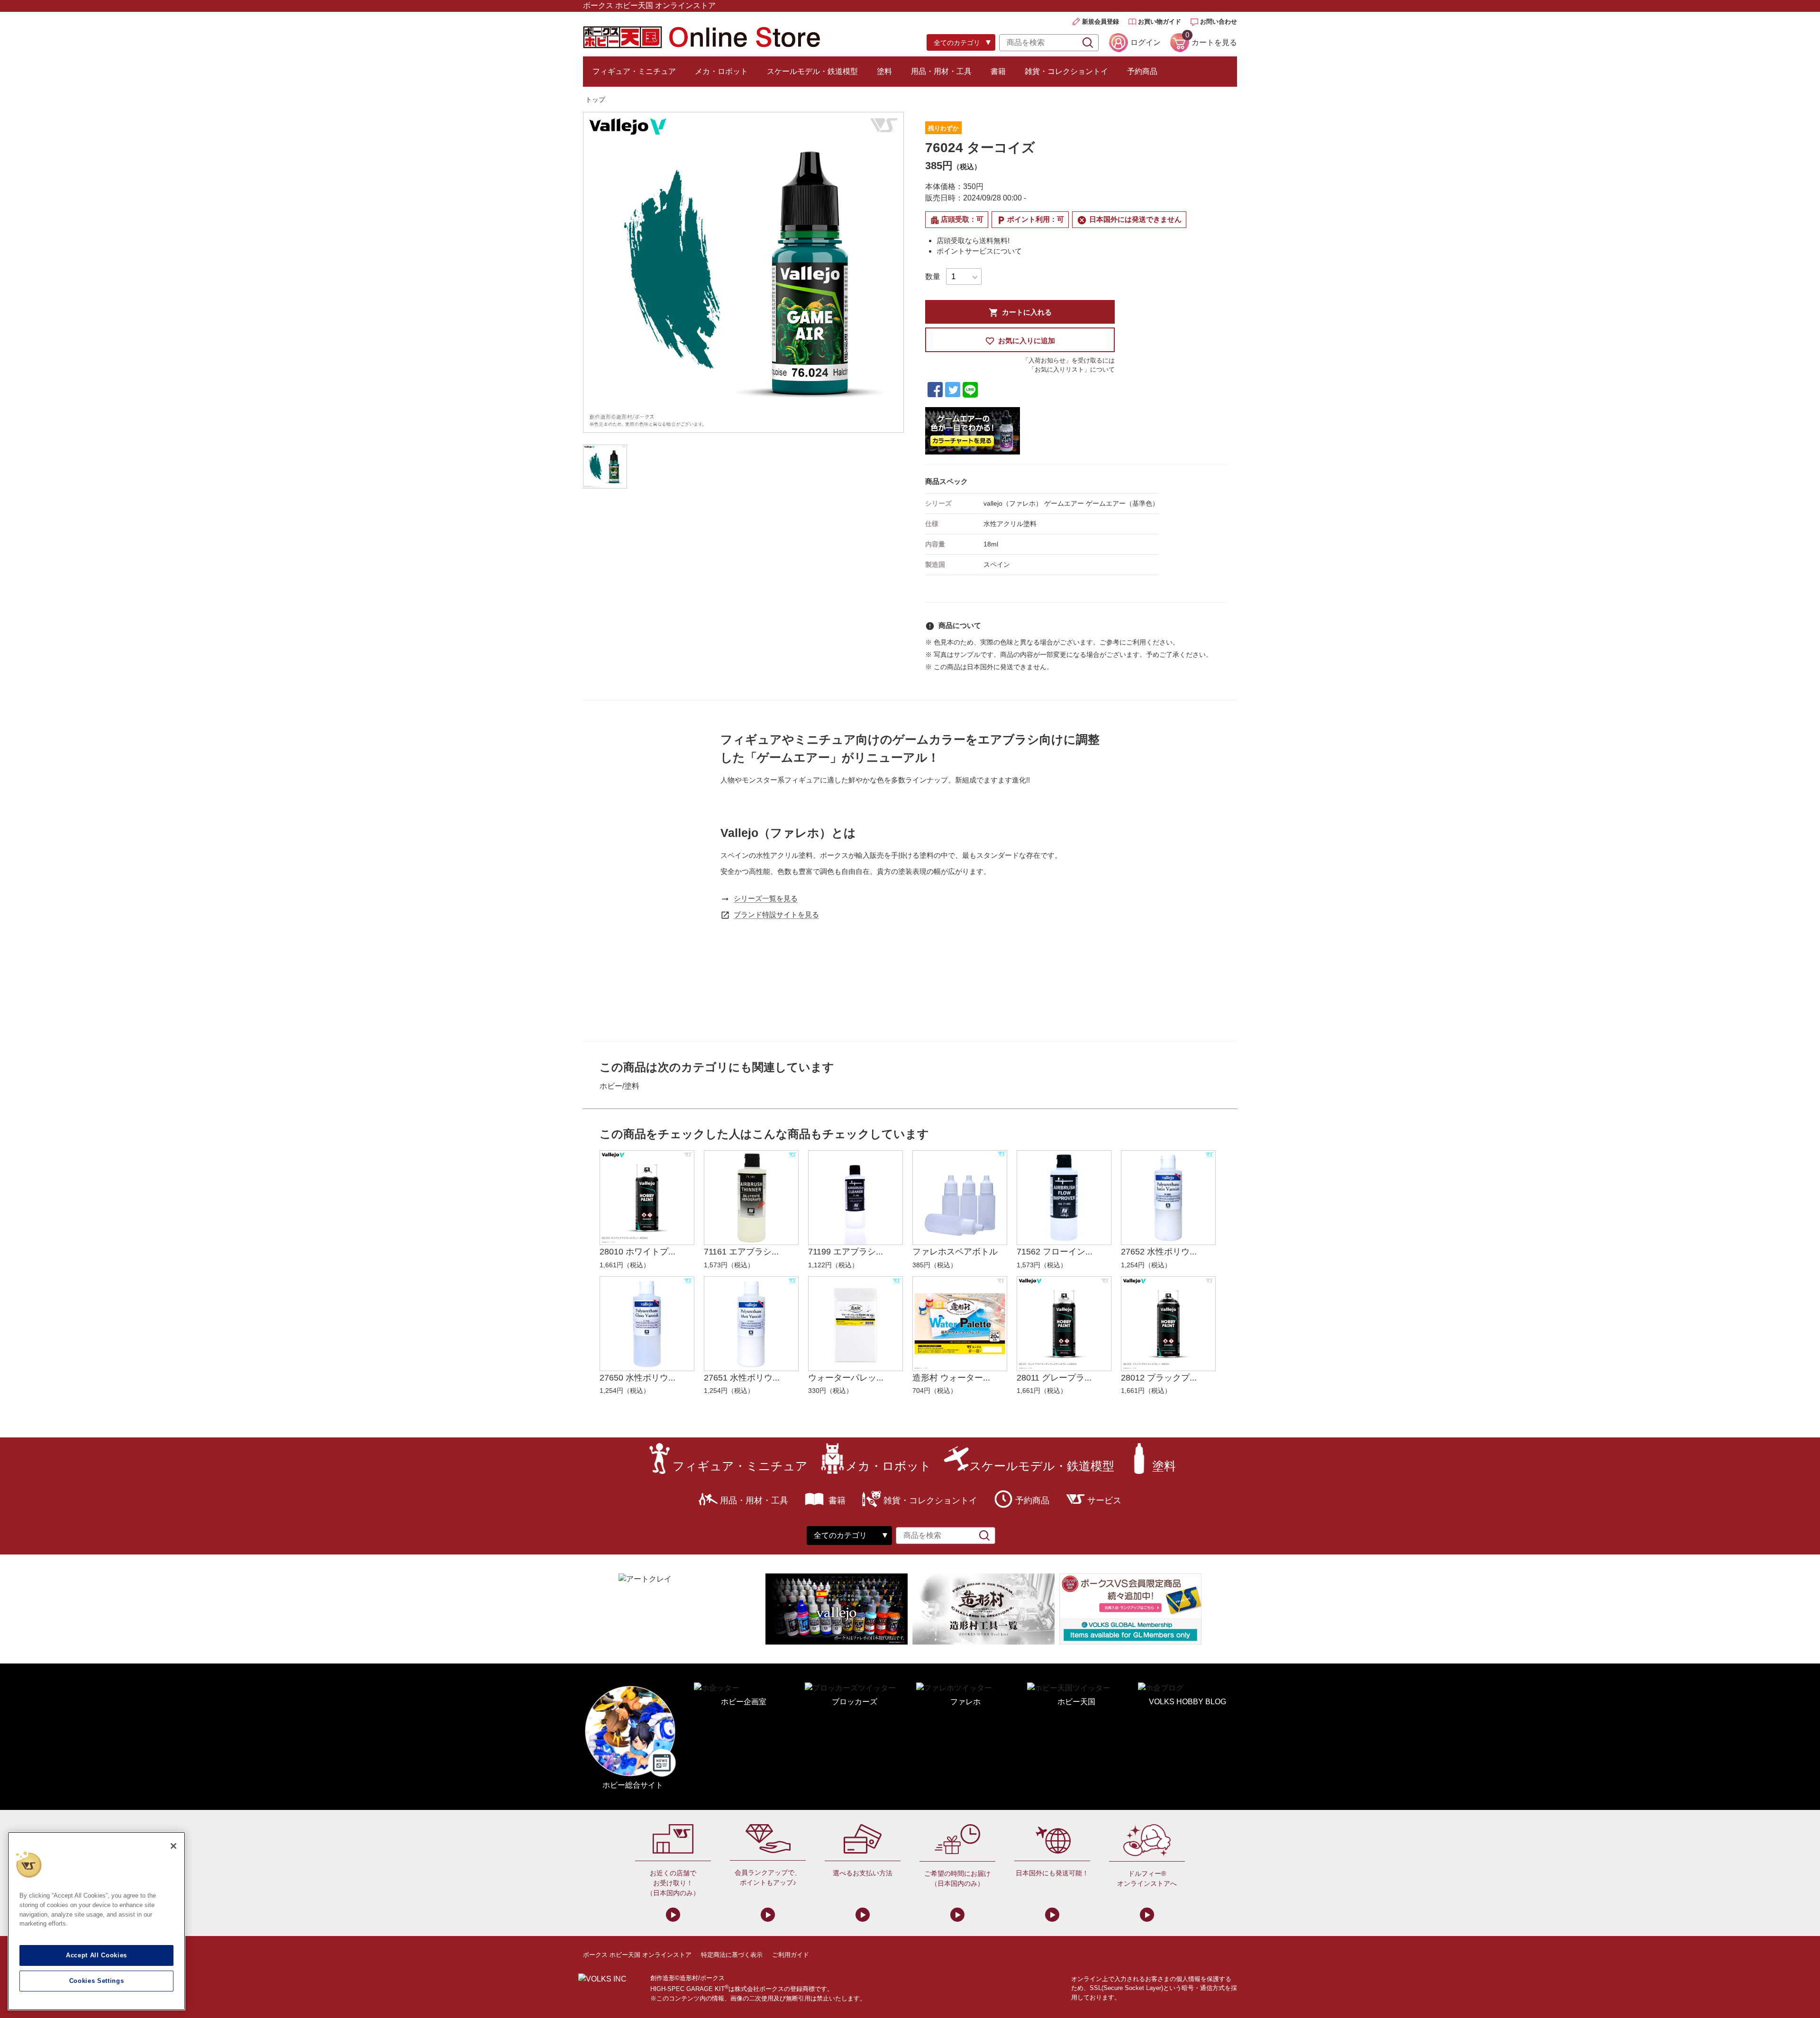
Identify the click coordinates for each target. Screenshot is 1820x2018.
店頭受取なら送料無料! (973, 241)
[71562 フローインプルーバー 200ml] (1064, 1198)
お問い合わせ (1219, 22)
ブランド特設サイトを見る (776, 914)
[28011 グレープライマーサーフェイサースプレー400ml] (1064, 1324)
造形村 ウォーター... (951, 1378)
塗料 (884, 71)
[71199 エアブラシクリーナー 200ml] (855, 1198)
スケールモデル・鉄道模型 (812, 71)
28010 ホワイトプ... (637, 1252)
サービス (1104, 1500)
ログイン (1146, 42)
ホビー (611, 1086)
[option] (743, 272)
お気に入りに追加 (1020, 341)
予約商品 (1142, 71)
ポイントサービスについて (979, 251)
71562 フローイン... (1055, 1252)
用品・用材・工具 (941, 71)
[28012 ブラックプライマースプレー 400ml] (1168, 1324)
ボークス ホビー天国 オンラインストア (637, 1955)
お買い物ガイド (1160, 22)
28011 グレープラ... (1054, 1378)
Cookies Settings (97, 1981)
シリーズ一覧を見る (766, 898)
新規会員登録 (1101, 22)
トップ (595, 100)
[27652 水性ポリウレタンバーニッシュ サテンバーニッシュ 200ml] (1168, 1198)
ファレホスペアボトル (955, 1252)
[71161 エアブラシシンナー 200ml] (751, 1198)
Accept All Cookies (96, 1955)
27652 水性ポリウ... (1159, 1252)
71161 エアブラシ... (741, 1252)
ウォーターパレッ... (846, 1378)
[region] (96, 1921)
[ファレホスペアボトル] (960, 1198)
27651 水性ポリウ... (742, 1378)
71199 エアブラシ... (846, 1252)
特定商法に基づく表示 (732, 1955)
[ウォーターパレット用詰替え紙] (855, 1324)
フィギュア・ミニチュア (634, 71)
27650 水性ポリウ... (637, 1378)
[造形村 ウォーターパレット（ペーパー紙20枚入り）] (960, 1324)
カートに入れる (1020, 313)
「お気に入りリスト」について (1072, 369)
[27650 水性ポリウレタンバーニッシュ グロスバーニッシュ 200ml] (647, 1324)
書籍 (998, 71)
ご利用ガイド (791, 1955)
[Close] (173, 1846)
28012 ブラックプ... (1159, 1378)
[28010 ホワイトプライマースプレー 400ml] (647, 1198)
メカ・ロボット (721, 71)
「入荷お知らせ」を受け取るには (1069, 360)
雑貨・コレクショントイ (1066, 71)
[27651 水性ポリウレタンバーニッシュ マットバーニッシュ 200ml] (751, 1324)
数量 (933, 277)
